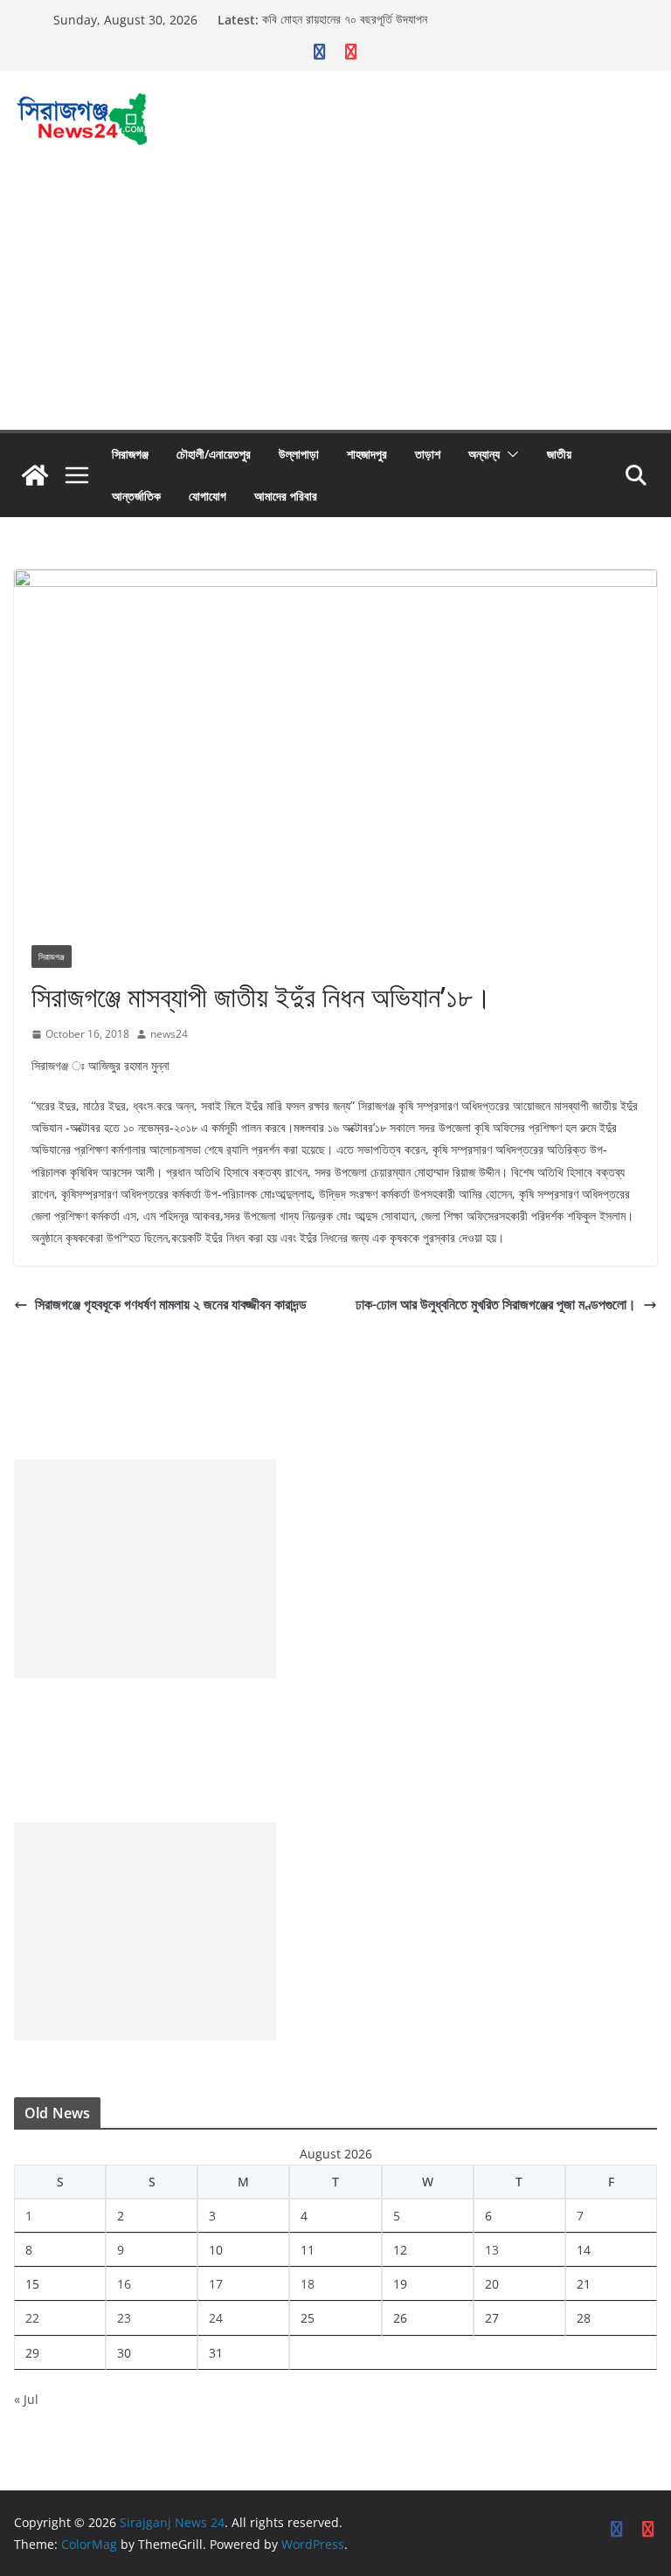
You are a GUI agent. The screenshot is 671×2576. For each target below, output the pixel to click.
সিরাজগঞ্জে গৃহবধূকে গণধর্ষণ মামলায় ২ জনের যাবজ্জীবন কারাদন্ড (171, 1304)
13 (492, 2250)
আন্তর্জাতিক (136, 496)
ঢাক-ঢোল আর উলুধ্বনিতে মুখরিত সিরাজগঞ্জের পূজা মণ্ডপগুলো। (496, 1304)
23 (124, 2318)
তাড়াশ (428, 454)
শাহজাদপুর (367, 454)
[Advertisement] (335, 299)
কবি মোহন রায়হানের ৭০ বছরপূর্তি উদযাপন (345, 20)
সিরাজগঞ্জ (130, 454)
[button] (509, 454)
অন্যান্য (484, 454)
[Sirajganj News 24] (35, 475)
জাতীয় (559, 454)
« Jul (26, 2399)
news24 (169, 1034)
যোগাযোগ (208, 496)
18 (308, 2284)
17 (216, 2284)
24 (216, 2318)
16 (124, 2284)
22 (32, 2318)
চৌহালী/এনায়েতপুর (214, 454)
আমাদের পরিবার (286, 496)
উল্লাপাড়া (299, 454)
